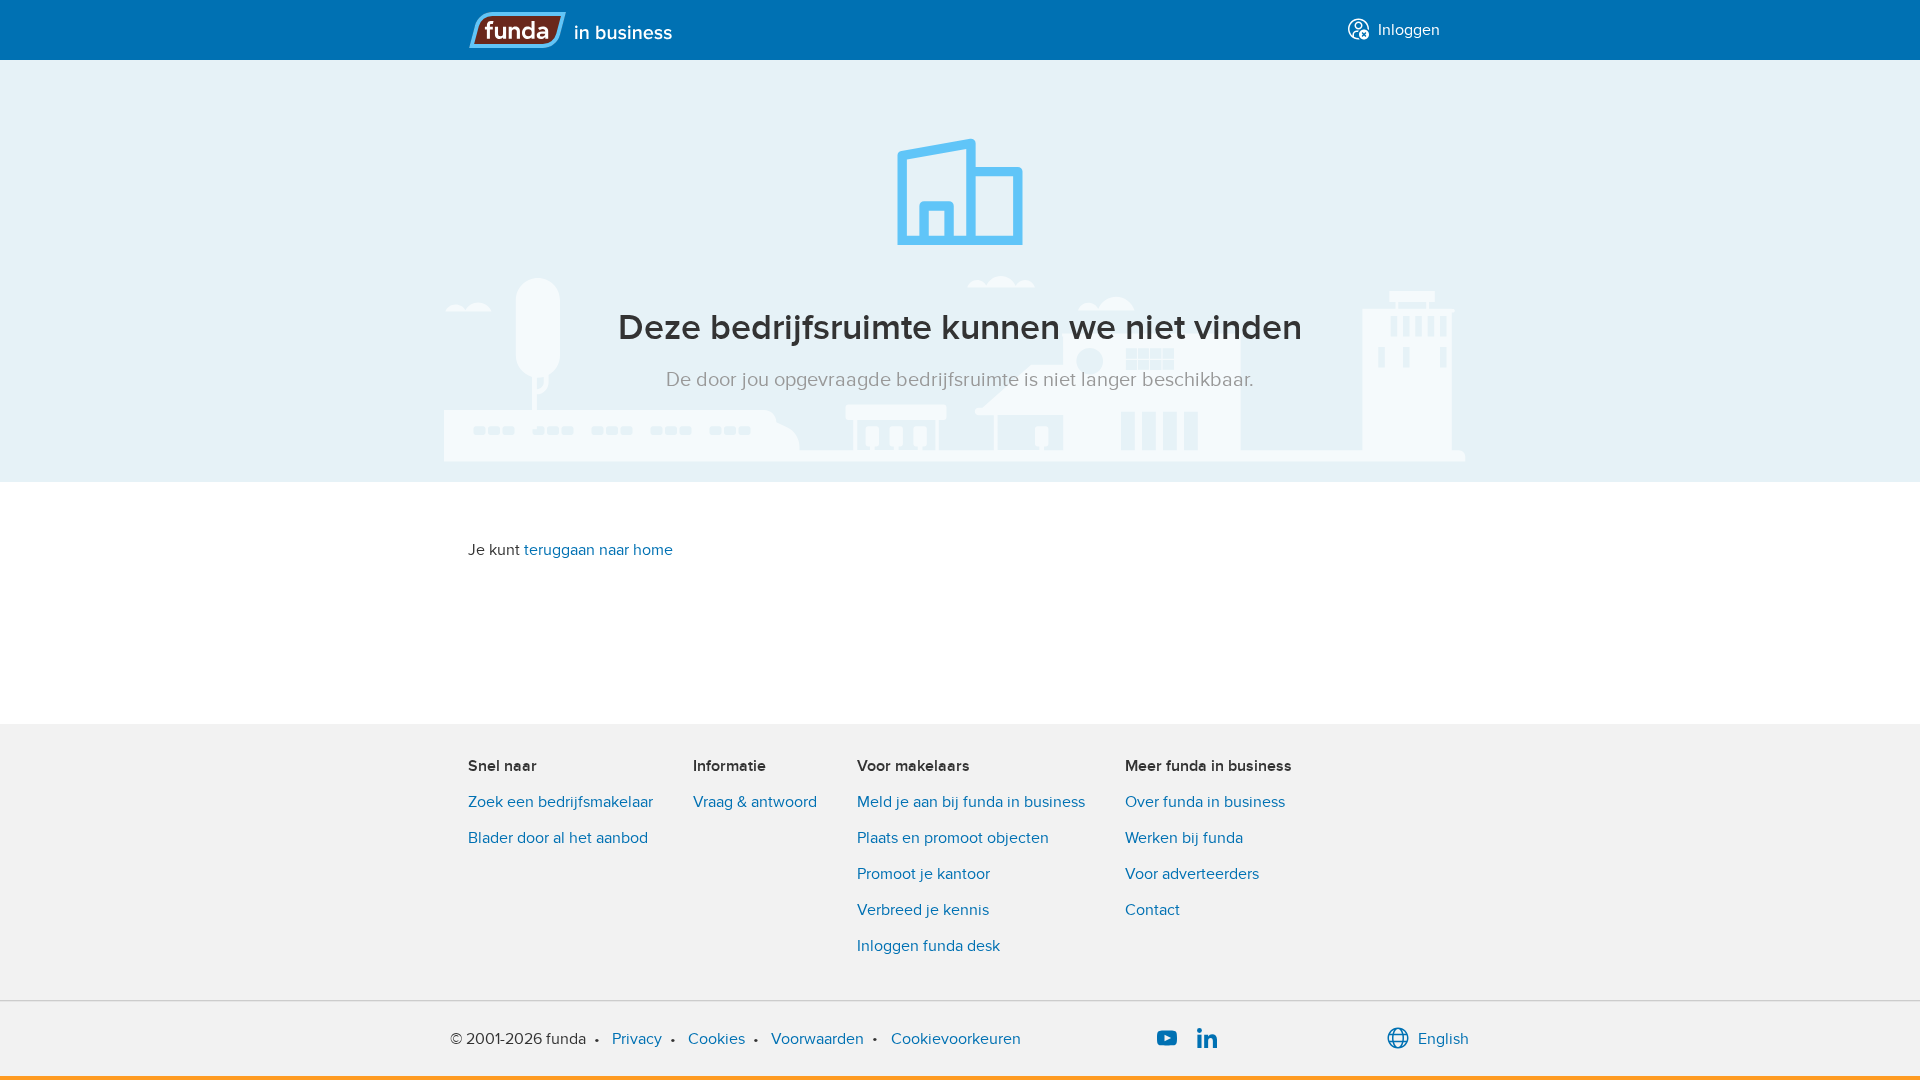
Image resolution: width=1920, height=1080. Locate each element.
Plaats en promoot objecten (953, 838)
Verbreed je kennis (923, 910)
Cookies (716, 1039)
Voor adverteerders (1192, 874)
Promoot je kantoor (923, 874)
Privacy (637, 1039)
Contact (1152, 910)
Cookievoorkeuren (956, 1039)
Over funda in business (1205, 802)
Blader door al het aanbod (558, 838)
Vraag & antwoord (755, 802)
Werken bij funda (1184, 838)
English (1443, 1039)
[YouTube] (1167, 1039)
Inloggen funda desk (928, 946)
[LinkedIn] (1207, 1039)
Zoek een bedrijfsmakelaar (560, 802)
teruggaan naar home (598, 550)
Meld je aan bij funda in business (971, 802)
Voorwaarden (817, 1039)
